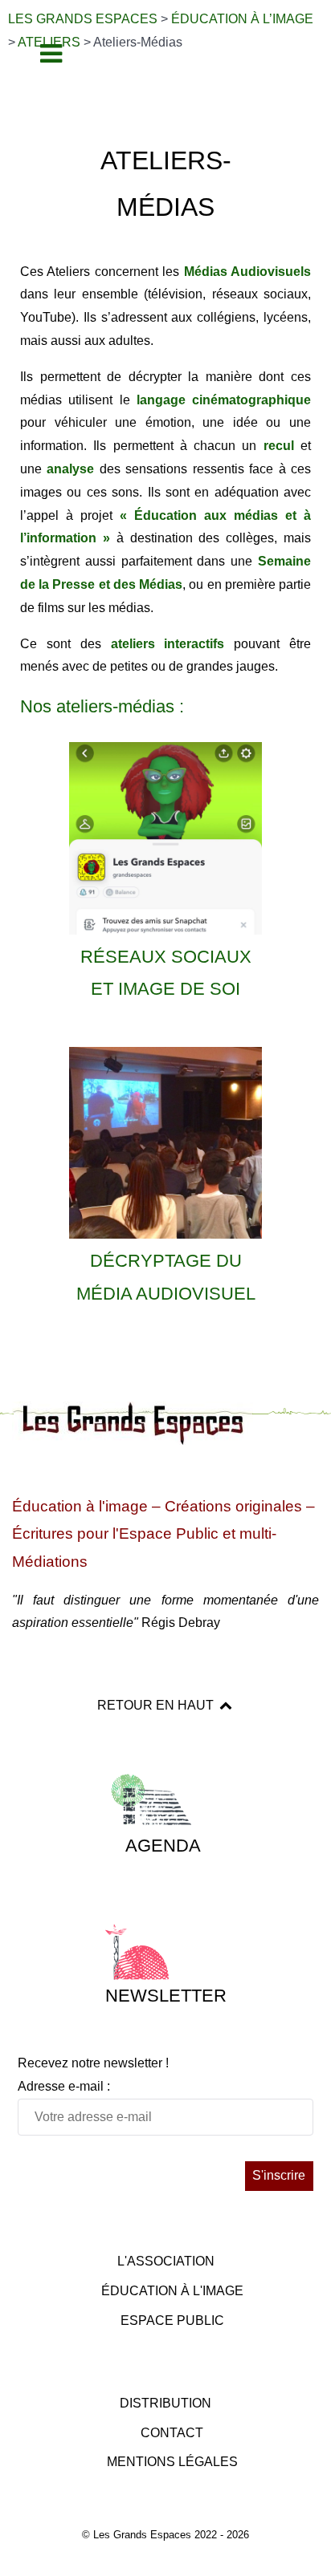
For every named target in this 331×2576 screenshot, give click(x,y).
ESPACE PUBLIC (172, 2320)
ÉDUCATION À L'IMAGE (172, 2291)
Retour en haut (157, 1705)
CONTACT (172, 2433)
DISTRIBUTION (165, 2403)
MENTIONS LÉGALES (172, 2462)
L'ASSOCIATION (166, 2261)
